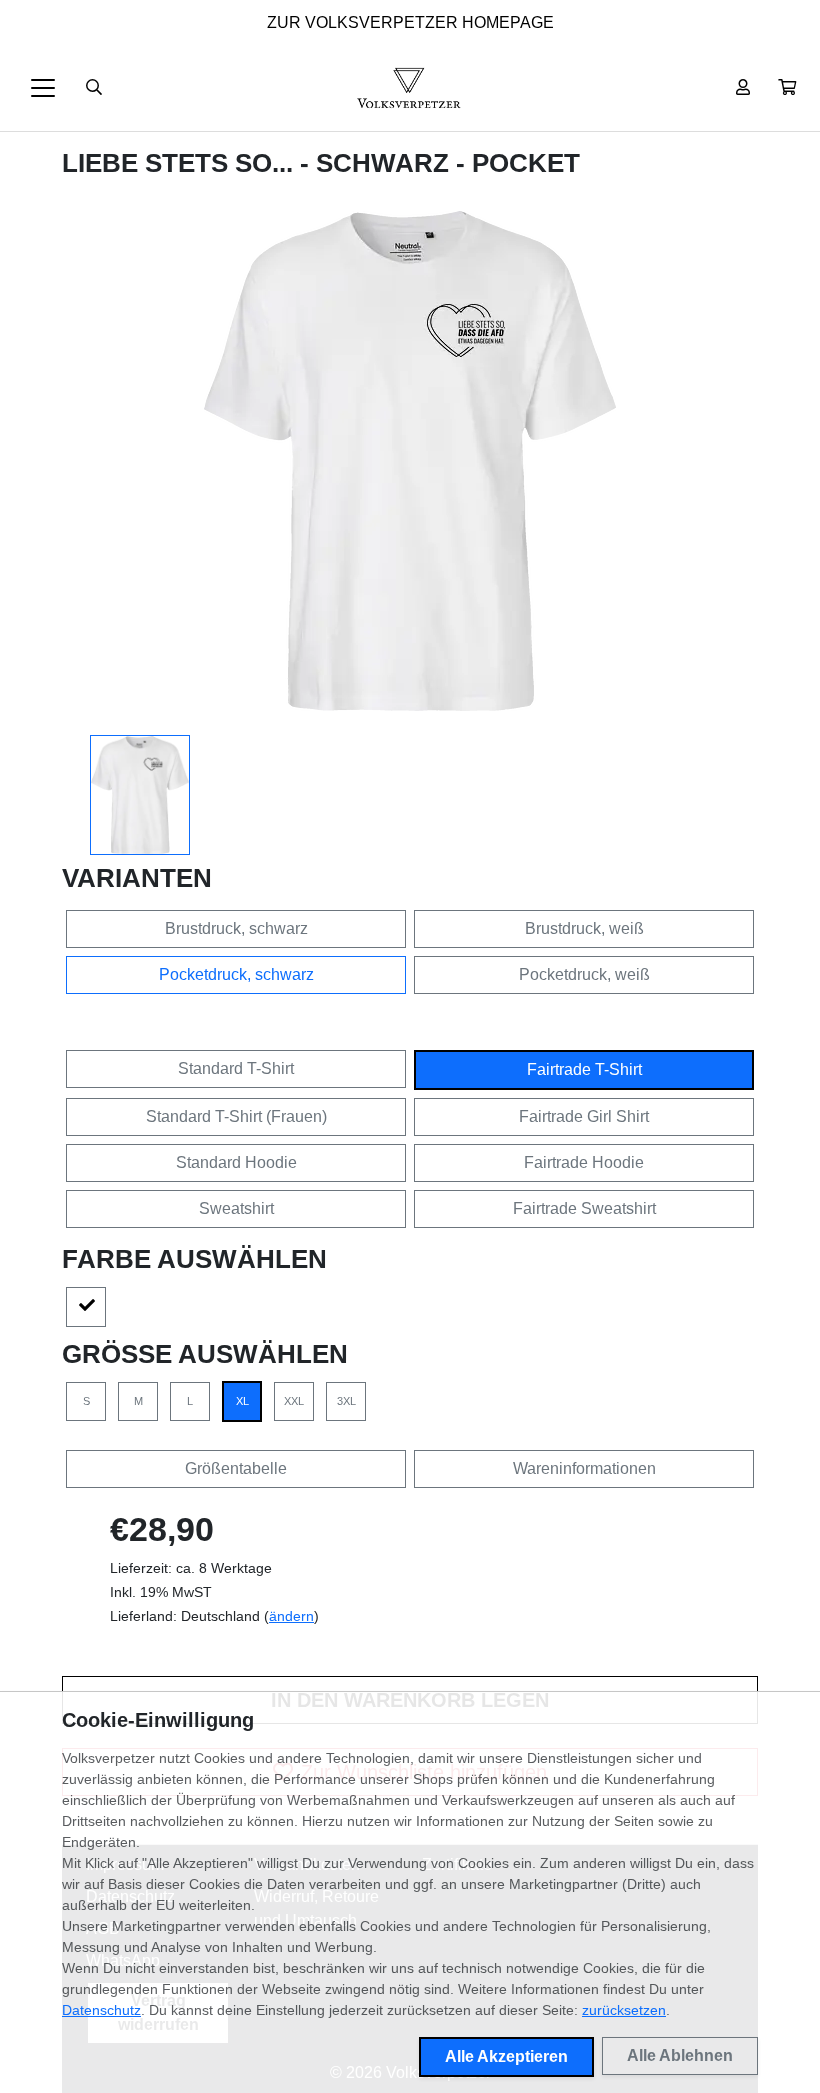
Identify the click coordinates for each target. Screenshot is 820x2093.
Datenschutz (101, 2010)
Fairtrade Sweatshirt (584, 1208)
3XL (346, 1401)
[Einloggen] (743, 88)
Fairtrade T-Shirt (584, 1069)
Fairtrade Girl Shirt (584, 1116)
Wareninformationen (584, 1468)
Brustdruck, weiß (584, 928)
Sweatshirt (236, 1208)
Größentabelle (236, 1468)
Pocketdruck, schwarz (236, 974)
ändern (291, 1616)
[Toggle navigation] (43, 88)
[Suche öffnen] (94, 88)
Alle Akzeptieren (506, 2056)
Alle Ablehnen (680, 2055)
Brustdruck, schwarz (236, 928)
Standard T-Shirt (236, 1068)
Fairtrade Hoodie (584, 1162)
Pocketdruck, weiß (584, 974)
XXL (294, 1401)
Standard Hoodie (236, 1162)
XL (242, 1401)
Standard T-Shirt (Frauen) (236, 1116)
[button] (787, 88)
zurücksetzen (624, 2010)
